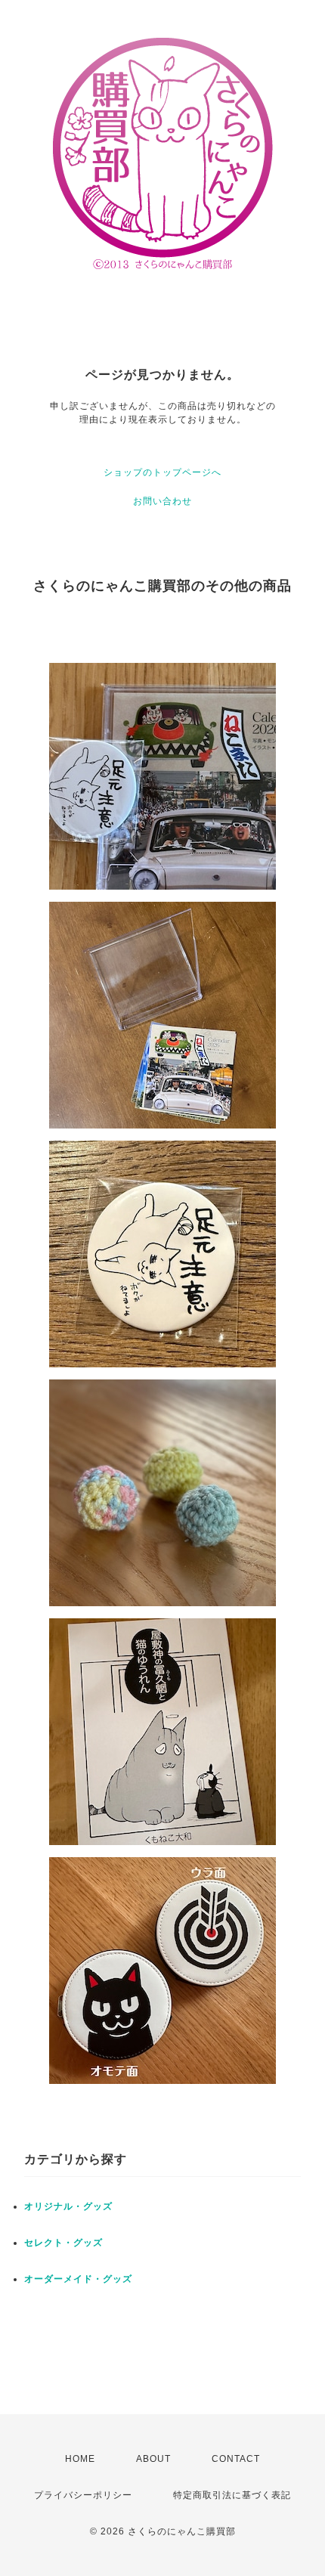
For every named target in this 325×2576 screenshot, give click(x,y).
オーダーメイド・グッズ (78, 2279)
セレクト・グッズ (63, 2243)
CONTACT (236, 2459)
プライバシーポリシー (83, 2495)
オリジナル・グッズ (68, 2206)
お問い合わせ (162, 501)
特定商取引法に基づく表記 (232, 2495)
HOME (80, 2459)
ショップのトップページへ (162, 472)
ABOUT (153, 2459)
